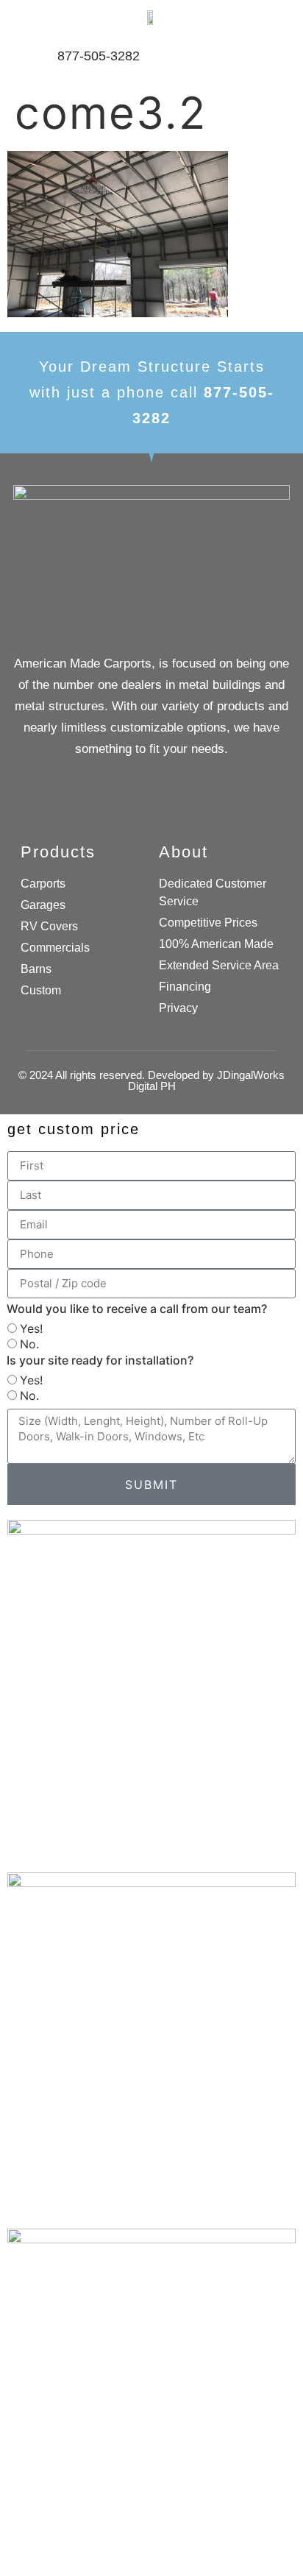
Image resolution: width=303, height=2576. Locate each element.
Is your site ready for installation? (100, 1360)
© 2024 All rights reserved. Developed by (151, 1080)
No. (29, 1344)
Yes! (31, 1328)
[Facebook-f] (152, 806)
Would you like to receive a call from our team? (137, 1309)
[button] (266, 56)
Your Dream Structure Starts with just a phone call (152, 392)
